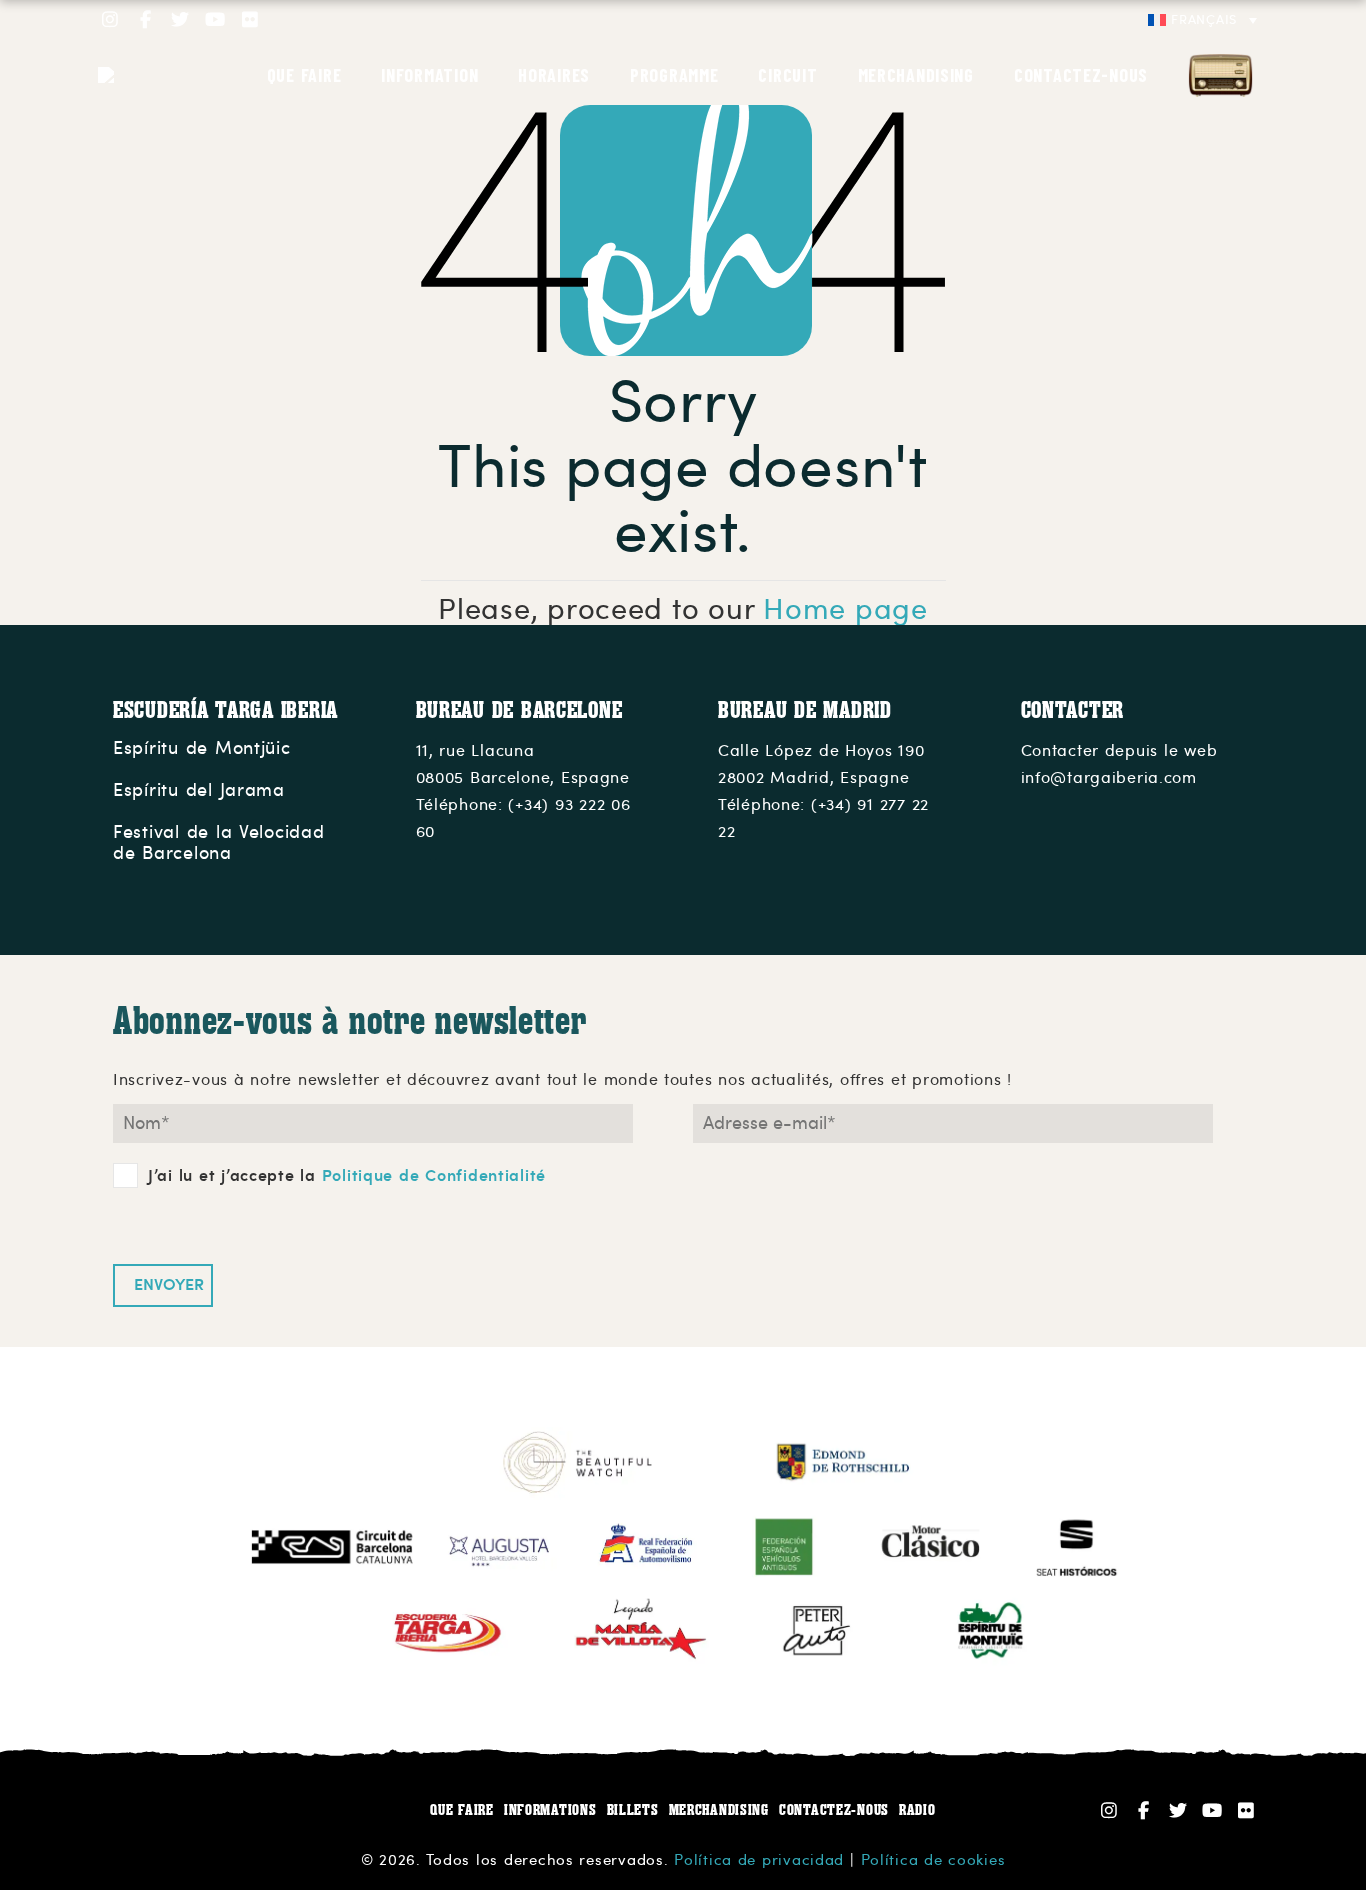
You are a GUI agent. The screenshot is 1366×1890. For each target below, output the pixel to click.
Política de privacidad (759, 1860)
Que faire (304, 75)
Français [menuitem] (1204, 20)
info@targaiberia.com (1109, 778)
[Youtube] (215, 19)
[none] (1202, 20)
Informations (550, 1809)
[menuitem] (1202, 20)
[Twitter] (180, 19)
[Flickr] (250, 19)
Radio (1220, 75)
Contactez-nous (1081, 75)
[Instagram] (110, 19)
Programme (674, 75)
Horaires (554, 75)
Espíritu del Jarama (199, 790)
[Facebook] (145, 19)
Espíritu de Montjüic (202, 748)
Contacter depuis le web (1119, 751)
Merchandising (916, 75)
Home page (845, 609)
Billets (633, 1809)
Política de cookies (933, 1860)
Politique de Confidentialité (434, 1176)
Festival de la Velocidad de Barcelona (219, 843)
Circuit (787, 75)
